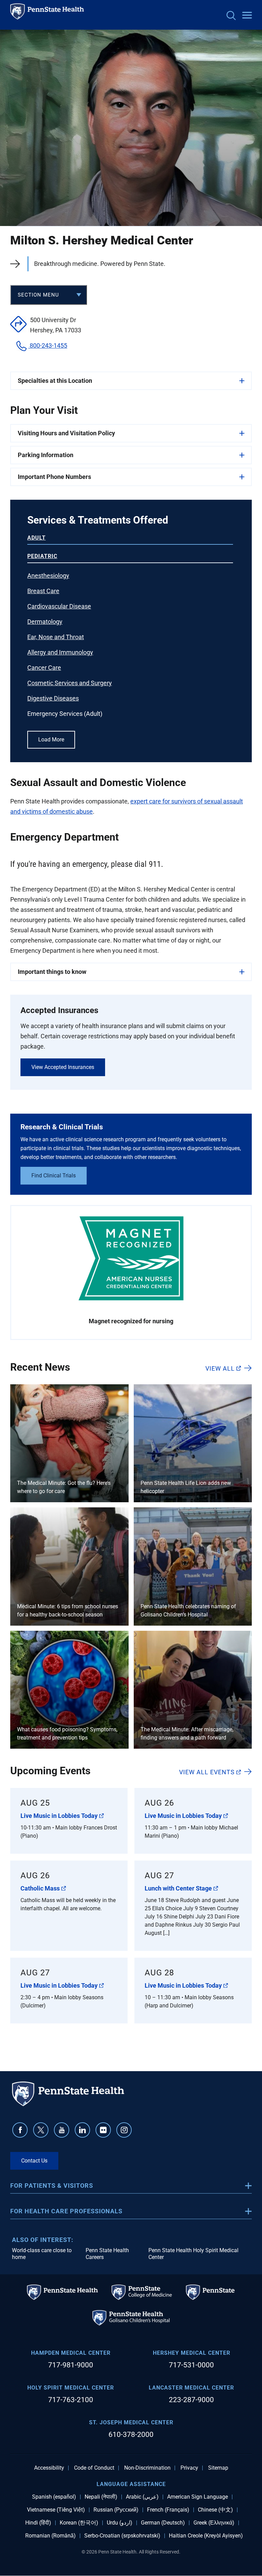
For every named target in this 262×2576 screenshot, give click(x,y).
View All (220, 1368)
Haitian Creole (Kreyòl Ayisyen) (206, 2536)
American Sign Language (198, 2497)
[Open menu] (247, 16)
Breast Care (43, 591)
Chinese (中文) (215, 2510)
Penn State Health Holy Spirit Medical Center (193, 2254)
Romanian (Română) (50, 2536)
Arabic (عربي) (142, 2497)
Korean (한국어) (79, 2523)
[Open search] (231, 16)
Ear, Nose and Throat (56, 637)
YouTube (62, 2130)
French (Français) (168, 2510)
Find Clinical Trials (54, 1176)
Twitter (41, 2130)
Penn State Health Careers (107, 2254)
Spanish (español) (54, 2497)
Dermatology (45, 622)
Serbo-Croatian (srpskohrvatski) (122, 2536)
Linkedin (82, 2130)
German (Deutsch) (163, 2523)
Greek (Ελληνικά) (214, 2523)
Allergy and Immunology (60, 652)
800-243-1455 (48, 345)
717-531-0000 (191, 2365)
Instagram (124, 2130)
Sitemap (218, 2468)
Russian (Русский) (116, 2510)
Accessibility (49, 2468)
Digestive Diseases (53, 698)
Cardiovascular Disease (59, 606)
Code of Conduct (94, 2468)
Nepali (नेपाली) (101, 2497)
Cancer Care (44, 668)
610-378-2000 (131, 2435)
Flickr (103, 2130)
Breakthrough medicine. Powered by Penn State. (100, 264)
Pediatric (42, 556)
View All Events (207, 1772)
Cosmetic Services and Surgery (70, 683)
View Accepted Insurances (63, 1067)
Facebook (20, 2130)
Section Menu (38, 295)
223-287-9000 (191, 2400)
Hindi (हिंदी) (38, 2523)
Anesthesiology (48, 576)
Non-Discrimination (147, 2468)
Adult (37, 538)
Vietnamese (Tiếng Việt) (56, 2510)
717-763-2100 (71, 2400)
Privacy (189, 2468)
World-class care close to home (42, 2254)
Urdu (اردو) (120, 2523)
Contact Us (34, 2161)
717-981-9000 (71, 2365)
